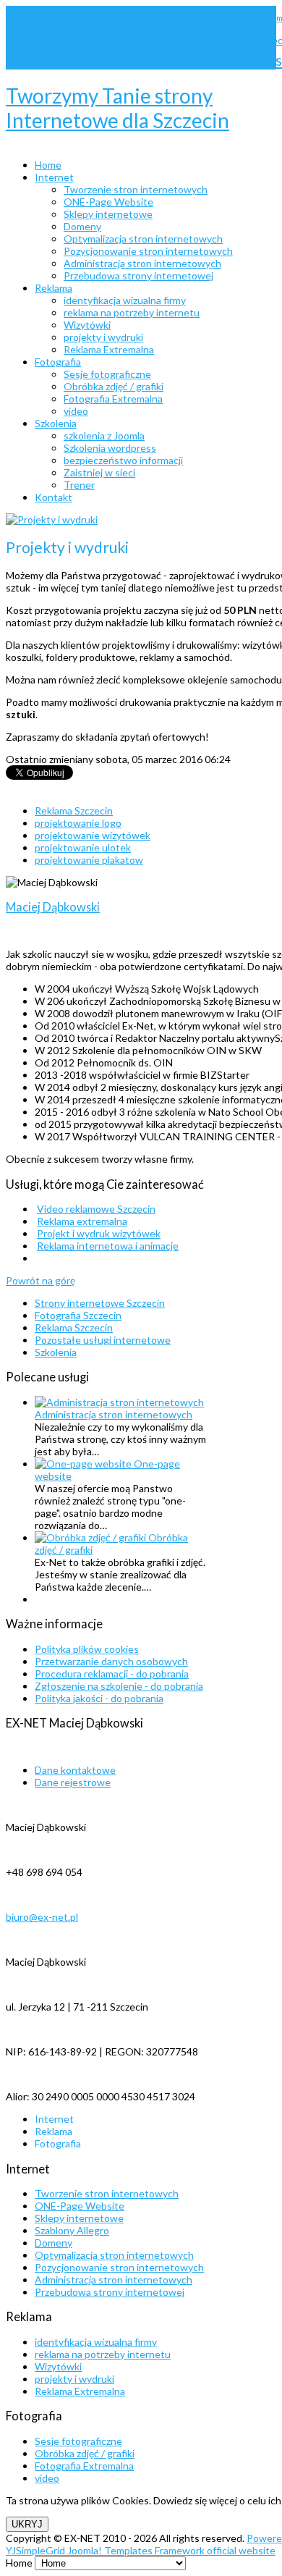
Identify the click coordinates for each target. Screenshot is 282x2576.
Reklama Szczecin (74, 811)
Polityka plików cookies (87, 1649)
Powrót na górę (40, 1280)
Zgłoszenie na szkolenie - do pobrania (119, 1686)
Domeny (54, 2243)
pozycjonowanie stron (141, 41)
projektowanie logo (78, 823)
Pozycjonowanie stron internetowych (119, 2267)
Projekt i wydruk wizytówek (99, 1233)
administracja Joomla (43, 18)
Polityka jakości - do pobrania (99, 1698)
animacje (218, 18)
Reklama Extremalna (80, 2391)
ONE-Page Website (80, 2206)
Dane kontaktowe (75, 1770)
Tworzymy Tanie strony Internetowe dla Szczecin (117, 108)
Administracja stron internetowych (114, 1414)
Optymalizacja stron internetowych (114, 2255)
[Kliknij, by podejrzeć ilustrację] (52, 519)
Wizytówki (58, 2366)
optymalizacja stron (69, 41)
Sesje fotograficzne (78, 2441)
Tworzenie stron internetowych (107, 2193)
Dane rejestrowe (73, 1782)
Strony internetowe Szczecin (121, 59)
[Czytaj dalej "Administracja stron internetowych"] (119, 1402)
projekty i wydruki (74, 2379)
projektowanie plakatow (89, 860)
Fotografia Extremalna (84, 2466)
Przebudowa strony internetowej (110, 2292)
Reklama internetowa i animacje (108, 1246)
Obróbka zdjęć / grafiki (85, 2453)
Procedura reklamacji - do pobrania (112, 1674)
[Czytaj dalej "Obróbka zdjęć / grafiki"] (91, 1537)
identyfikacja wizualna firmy (96, 2342)
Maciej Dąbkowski (53, 907)
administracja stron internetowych (141, 18)
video (47, 2478)
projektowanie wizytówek (93, 835)
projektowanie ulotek (83, 847)
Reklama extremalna (82, 1221)
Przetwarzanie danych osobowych (111, 1661)
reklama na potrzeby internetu (103, 2354)
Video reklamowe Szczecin (96, 1209)
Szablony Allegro (72, 2230)
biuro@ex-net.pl (42, 1917)
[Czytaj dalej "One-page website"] (84, 1464)
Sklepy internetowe (79, 2218)
